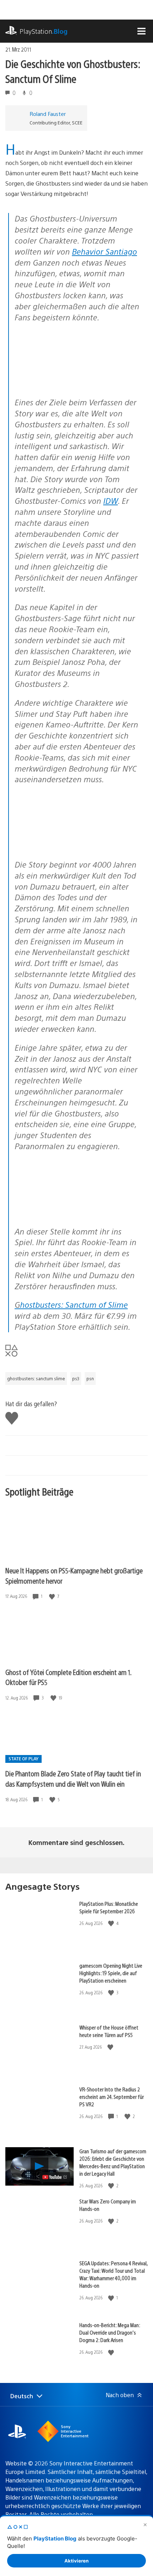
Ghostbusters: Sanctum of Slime (71, 1304)
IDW (110, 500)
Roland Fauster (48, 114)
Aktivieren (76, 2561)
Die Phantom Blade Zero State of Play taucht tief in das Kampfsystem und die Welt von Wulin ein (73, 1778)
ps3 (76, 1378)
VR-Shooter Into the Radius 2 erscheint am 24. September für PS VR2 (112, 2097)
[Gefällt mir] (53, 1596)
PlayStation (44, 31)
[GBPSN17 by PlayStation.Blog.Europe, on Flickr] (69, 383)
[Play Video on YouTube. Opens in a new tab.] (55, 2177)
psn (90, 1378)
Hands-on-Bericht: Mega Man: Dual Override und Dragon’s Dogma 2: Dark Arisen (110, 2332)
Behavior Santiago (104, 251)
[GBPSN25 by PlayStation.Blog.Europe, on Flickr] (69, 1212)
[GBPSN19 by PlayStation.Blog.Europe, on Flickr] (69, 845)
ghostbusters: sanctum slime (36, 1378)
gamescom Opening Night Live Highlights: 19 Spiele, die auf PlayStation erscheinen (111, 1973)
